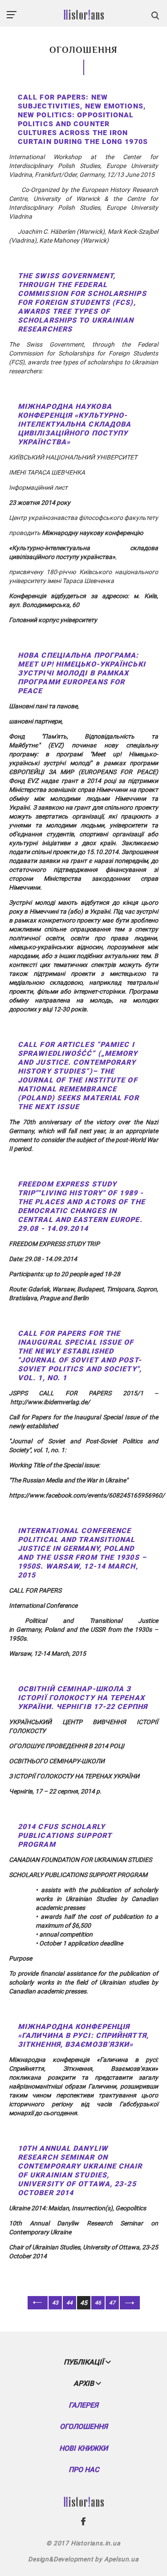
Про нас (84, 2470)
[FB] (84, 2521)
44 (69, 2303)
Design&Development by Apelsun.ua (83, 2559)
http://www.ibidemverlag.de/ (50, 1402)
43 (55, 2303)
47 (112, 2303)
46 (98, 2303)
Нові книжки (83, 2448)
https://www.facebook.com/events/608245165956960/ (87, 1495)
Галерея (83, 2405)
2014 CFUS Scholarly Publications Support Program (65, 1835)
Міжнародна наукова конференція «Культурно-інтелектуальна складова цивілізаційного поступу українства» (74, 424)
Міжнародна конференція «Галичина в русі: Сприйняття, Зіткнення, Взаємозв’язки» (83, 2035)
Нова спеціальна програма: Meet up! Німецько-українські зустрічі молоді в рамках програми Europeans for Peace (82, 673)
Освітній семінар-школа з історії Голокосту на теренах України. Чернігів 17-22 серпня (83, 1698)
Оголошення (84, 2426)
